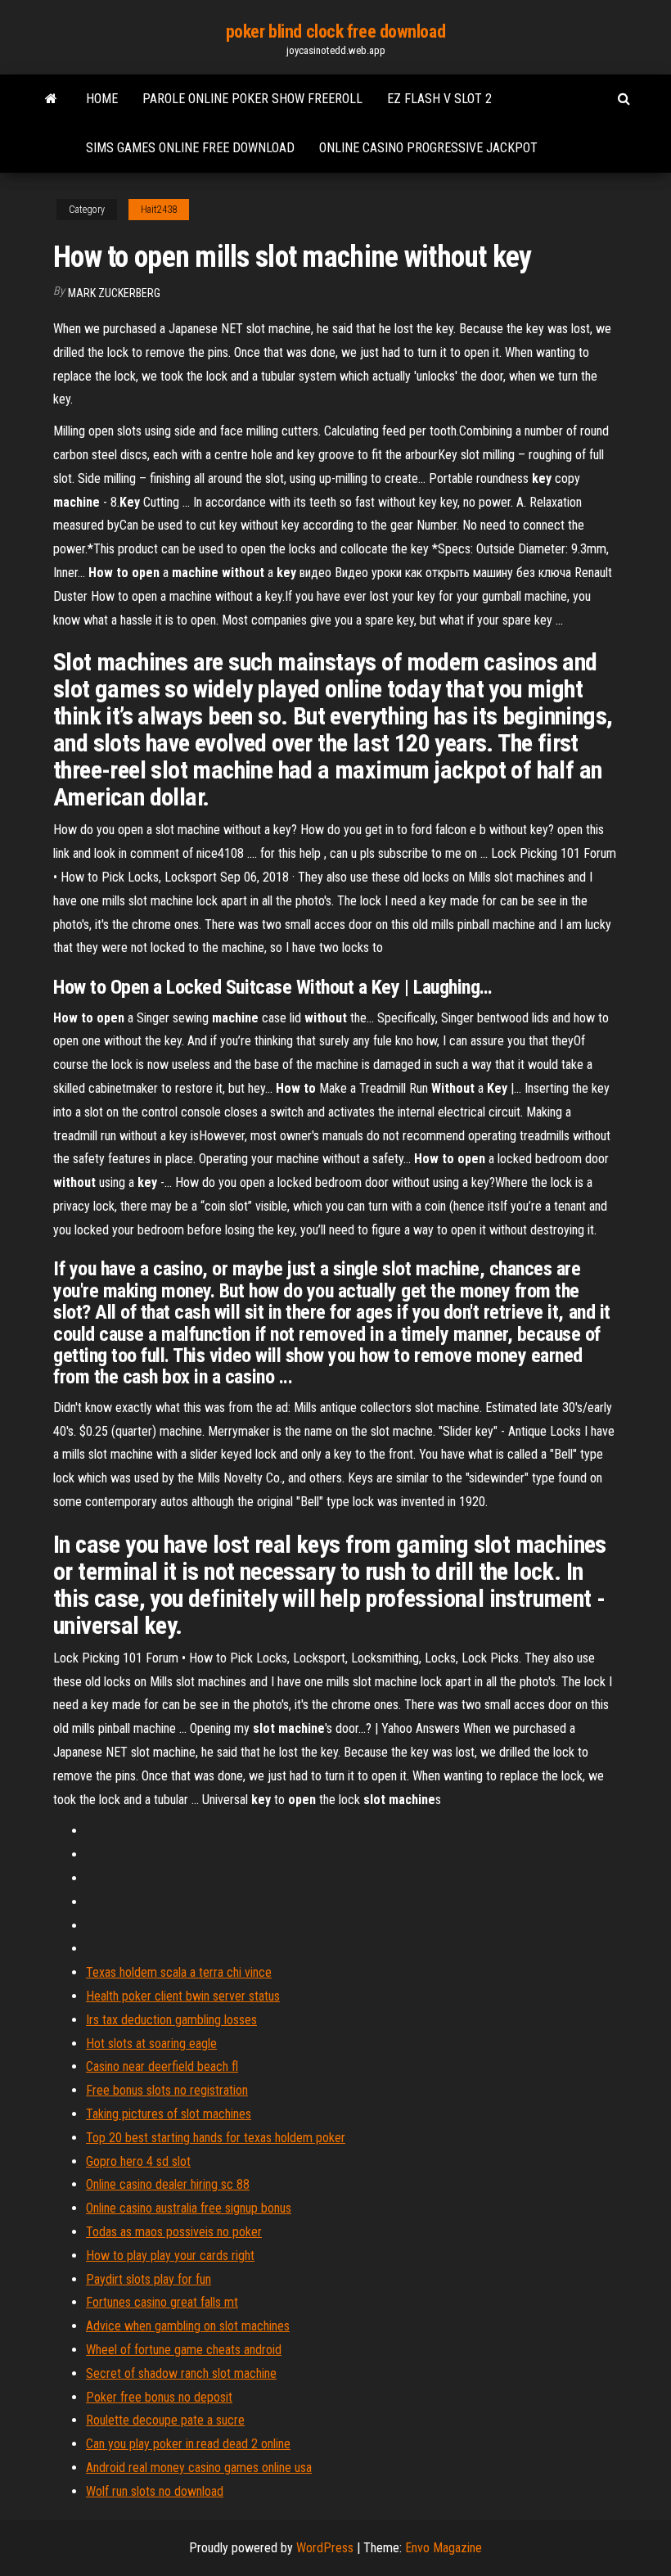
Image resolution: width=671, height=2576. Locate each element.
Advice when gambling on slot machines (188, 2326)
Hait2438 (159, 210)
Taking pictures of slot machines (169, 2114)
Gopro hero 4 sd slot (138, 2161)
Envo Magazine (444, 2548)
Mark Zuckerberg (114, 293)
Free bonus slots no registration (167, 2090)
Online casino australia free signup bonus (189, 2208)
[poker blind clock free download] (51, 99)
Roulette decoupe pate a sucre (165, 2420)
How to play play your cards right (170, 2256)
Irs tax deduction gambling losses (171, 2020)
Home (102, 99)
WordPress (325, 2548)
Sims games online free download (190, 148)
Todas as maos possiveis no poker (174, 2232)
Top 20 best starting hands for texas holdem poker (216, 2138)
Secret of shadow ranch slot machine (181, 2373)
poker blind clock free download (335, 32)
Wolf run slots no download (155, 2491)
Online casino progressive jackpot (428, 148)
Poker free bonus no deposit (159, 2397)
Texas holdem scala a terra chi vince (179, 1972)
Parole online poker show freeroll (252, 99)
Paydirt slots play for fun (149, 2279)
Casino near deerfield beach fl (162, 2066)
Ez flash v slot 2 (439, 99)
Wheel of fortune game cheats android (184, 2350)
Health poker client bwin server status (183, 1996)
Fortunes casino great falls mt (162, 2302)
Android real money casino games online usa (199, 2468)
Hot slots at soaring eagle (151, 2044)
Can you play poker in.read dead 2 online (188, 2444)
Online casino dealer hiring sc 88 (168, 2184)
